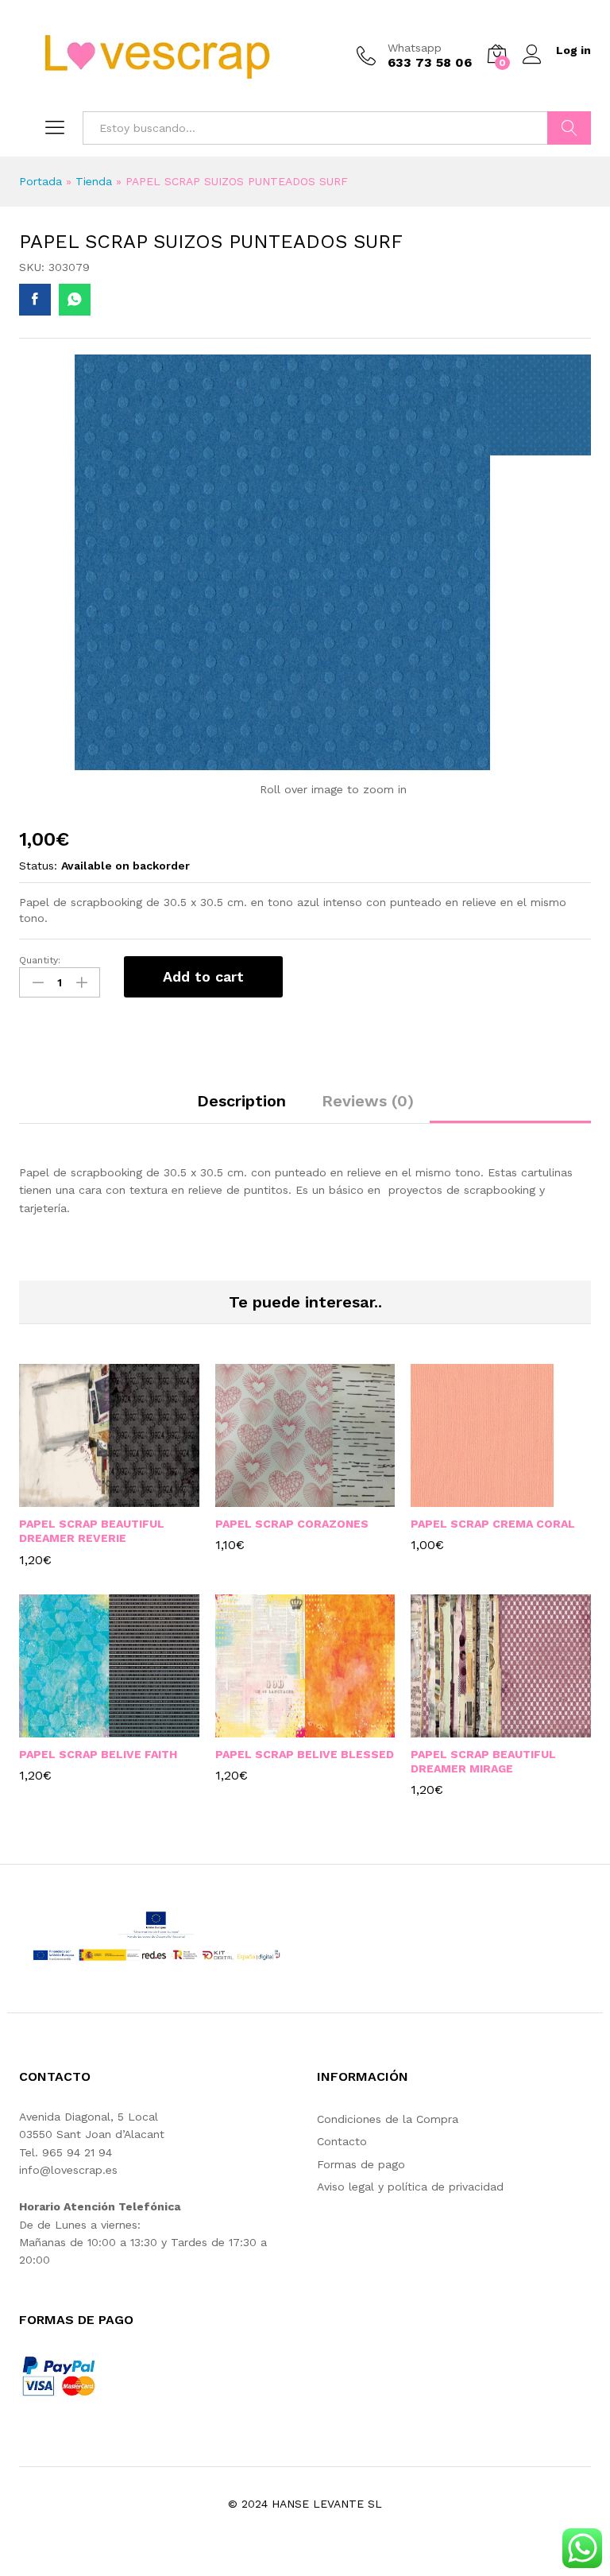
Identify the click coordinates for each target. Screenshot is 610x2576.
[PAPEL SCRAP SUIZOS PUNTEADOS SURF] (35, 300)
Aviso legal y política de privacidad (410, 2187)
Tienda (94, 181)
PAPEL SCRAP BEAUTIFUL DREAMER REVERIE (92, 1531)
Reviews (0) (368, 1101)
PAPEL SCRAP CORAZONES (292, 1524)
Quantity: (40, 960)
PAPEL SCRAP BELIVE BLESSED (305, 1754)
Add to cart (203, 976)
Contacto (342, 2141)
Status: (38, 866)
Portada (41, 181)
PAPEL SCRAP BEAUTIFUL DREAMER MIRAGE (483, 1761)
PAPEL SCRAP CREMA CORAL (493, 1524)
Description (241, 1101)
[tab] (241, 1108)
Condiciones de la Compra (388, 2119)
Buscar (569, 128)
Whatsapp (415, 48)
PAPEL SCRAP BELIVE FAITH (98, 1754)
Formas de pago (361, 2164)
